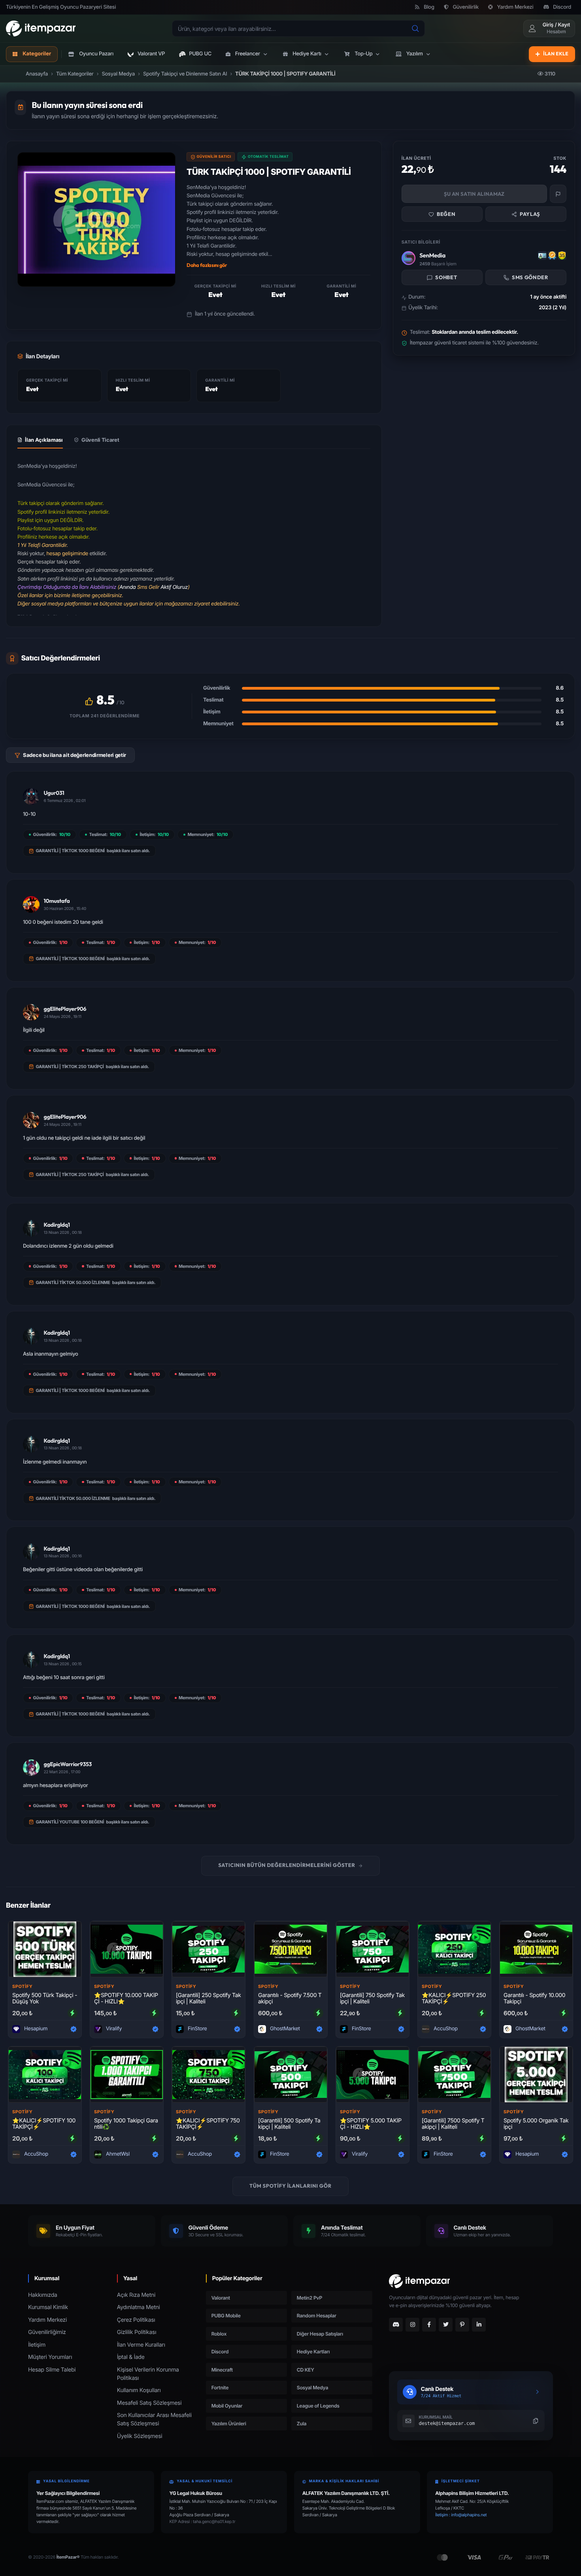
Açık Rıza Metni (136, 2295)
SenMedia (432, 255)
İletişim (37, 2345)
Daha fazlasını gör (207, 265)
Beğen (446, 214)
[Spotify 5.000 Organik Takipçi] (536, 2075)
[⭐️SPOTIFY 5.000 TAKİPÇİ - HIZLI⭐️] (373, 2075)
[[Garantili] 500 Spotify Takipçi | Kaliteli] (291, 2075)
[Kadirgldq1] (31, 1228)
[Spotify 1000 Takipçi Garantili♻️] (127, 2075)
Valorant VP (151, 54)
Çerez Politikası (136, 2320)
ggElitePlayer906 (65, 1009)
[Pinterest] (462, 2325)
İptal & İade (131, 2357)
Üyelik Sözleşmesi (140, 2436)
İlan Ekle (556, 54)
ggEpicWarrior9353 (68, 1764)
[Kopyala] (536, 2421)
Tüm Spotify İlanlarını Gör (290, 2186)
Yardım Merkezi (515, 7)
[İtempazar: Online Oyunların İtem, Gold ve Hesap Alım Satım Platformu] (41, 28)
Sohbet (446, 278)
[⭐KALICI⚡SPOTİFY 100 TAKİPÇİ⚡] (45, 2075)
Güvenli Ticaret (100, 440)
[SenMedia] (408, 258)
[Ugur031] (31, 796)
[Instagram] (412, 2325)
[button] (247, 54)
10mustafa (57, 901)
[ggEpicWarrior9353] (31, 1768)
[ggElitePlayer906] (31, 1012)
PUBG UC (200, 54)
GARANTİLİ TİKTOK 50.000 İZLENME (73, 1282)
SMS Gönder (530, 278)
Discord (562, 7)
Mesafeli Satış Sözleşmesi (149, 2403)
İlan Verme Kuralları (141, 2345)
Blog (429, 7)
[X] (446, 2325)
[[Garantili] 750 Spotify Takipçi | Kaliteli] (373, 1949)
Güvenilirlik (466, 7)
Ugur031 (54, 793)
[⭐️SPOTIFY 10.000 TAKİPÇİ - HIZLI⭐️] (127, 1949)
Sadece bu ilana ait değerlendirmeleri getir (75, 755)
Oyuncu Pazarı (96, 54)
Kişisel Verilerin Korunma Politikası (148, 2374)
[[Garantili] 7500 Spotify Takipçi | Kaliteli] (454, 2075)
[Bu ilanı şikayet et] (558, 194)
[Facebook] (429, 2325)
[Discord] (396, 2325)
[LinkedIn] (479, 2325)
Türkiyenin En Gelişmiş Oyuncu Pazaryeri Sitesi (61, 7)
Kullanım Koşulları (139, 2390)
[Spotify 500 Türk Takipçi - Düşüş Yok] (45, 1949)
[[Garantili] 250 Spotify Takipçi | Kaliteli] (208, 1949)
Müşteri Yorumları (50, 2357)
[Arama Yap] (415, 28)
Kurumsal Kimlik (48, 2307)
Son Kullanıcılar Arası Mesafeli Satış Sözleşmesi (154, 2419)
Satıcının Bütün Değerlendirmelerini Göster (287, 1865)
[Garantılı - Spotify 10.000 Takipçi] (536, 1949)
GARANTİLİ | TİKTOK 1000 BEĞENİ (70, 851)
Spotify (22, 1986)
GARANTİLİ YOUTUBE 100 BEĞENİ (70, 1822)
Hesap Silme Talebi (52, 2370)
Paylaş (530, 214)
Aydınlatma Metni (139, 2307)
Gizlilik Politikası (137, 2332)
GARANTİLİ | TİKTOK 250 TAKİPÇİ (70, 1067)
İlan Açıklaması (44, 440)
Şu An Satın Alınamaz (474, 194)
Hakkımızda (43, 2295)
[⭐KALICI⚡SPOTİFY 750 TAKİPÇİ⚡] (208, 2075)
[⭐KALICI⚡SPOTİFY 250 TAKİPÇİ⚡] (454, 1949)
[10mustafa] (31, 904)
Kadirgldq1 (57, 1225)
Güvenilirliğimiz (47, 2332)
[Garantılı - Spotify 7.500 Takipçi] (291, 1949)
